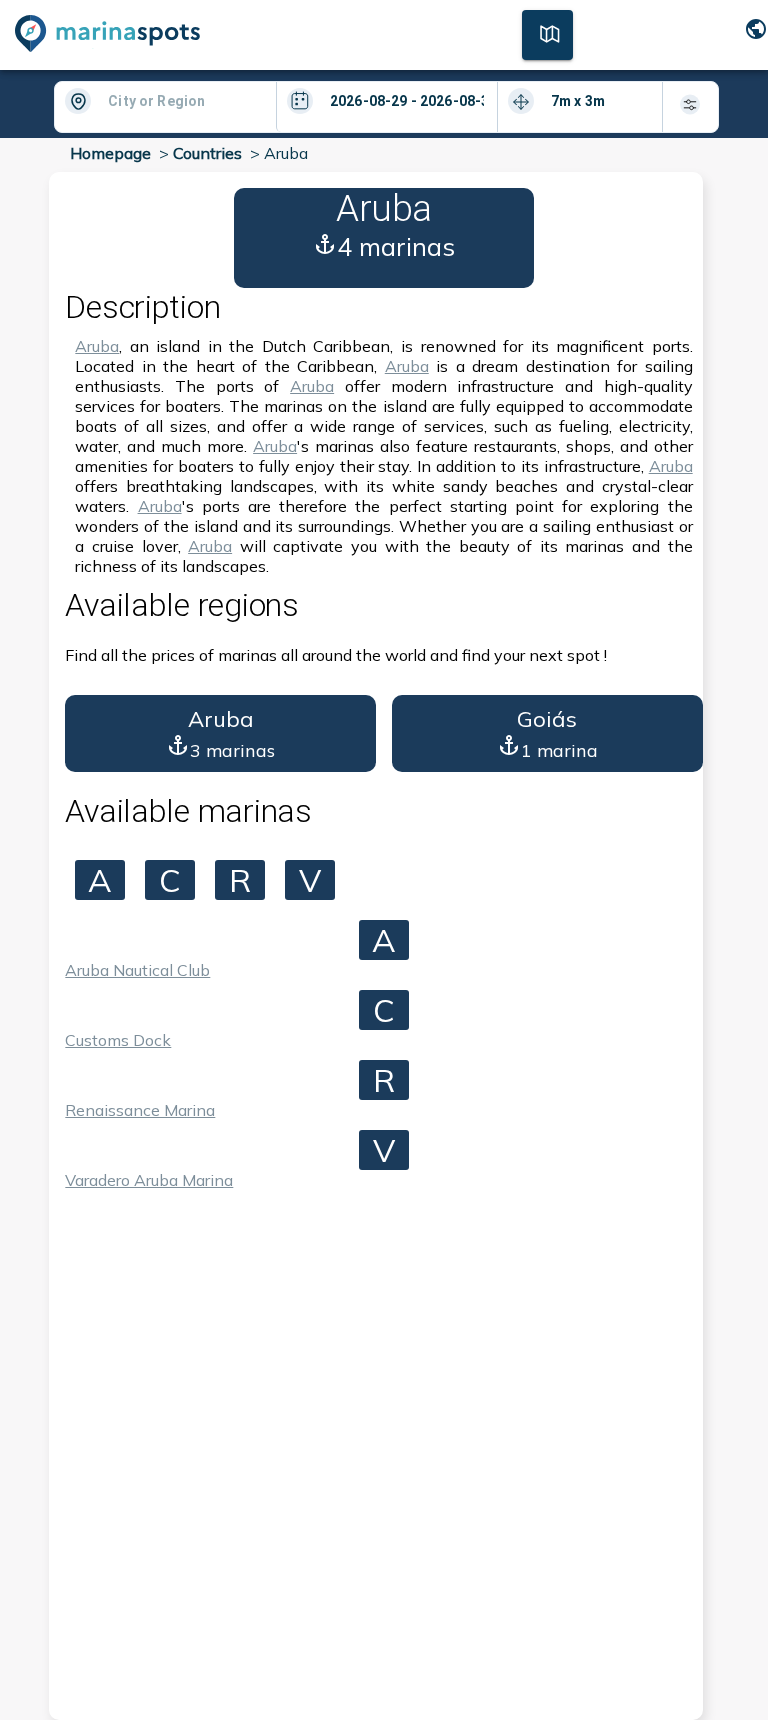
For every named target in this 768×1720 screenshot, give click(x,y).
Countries (207, 153)
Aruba (97, 346)
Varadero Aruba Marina (149, 1180)
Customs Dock (118, 1040)
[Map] (547, 33)
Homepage (110, 153)
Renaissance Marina (140, 1110)
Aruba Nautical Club (137, 970)
